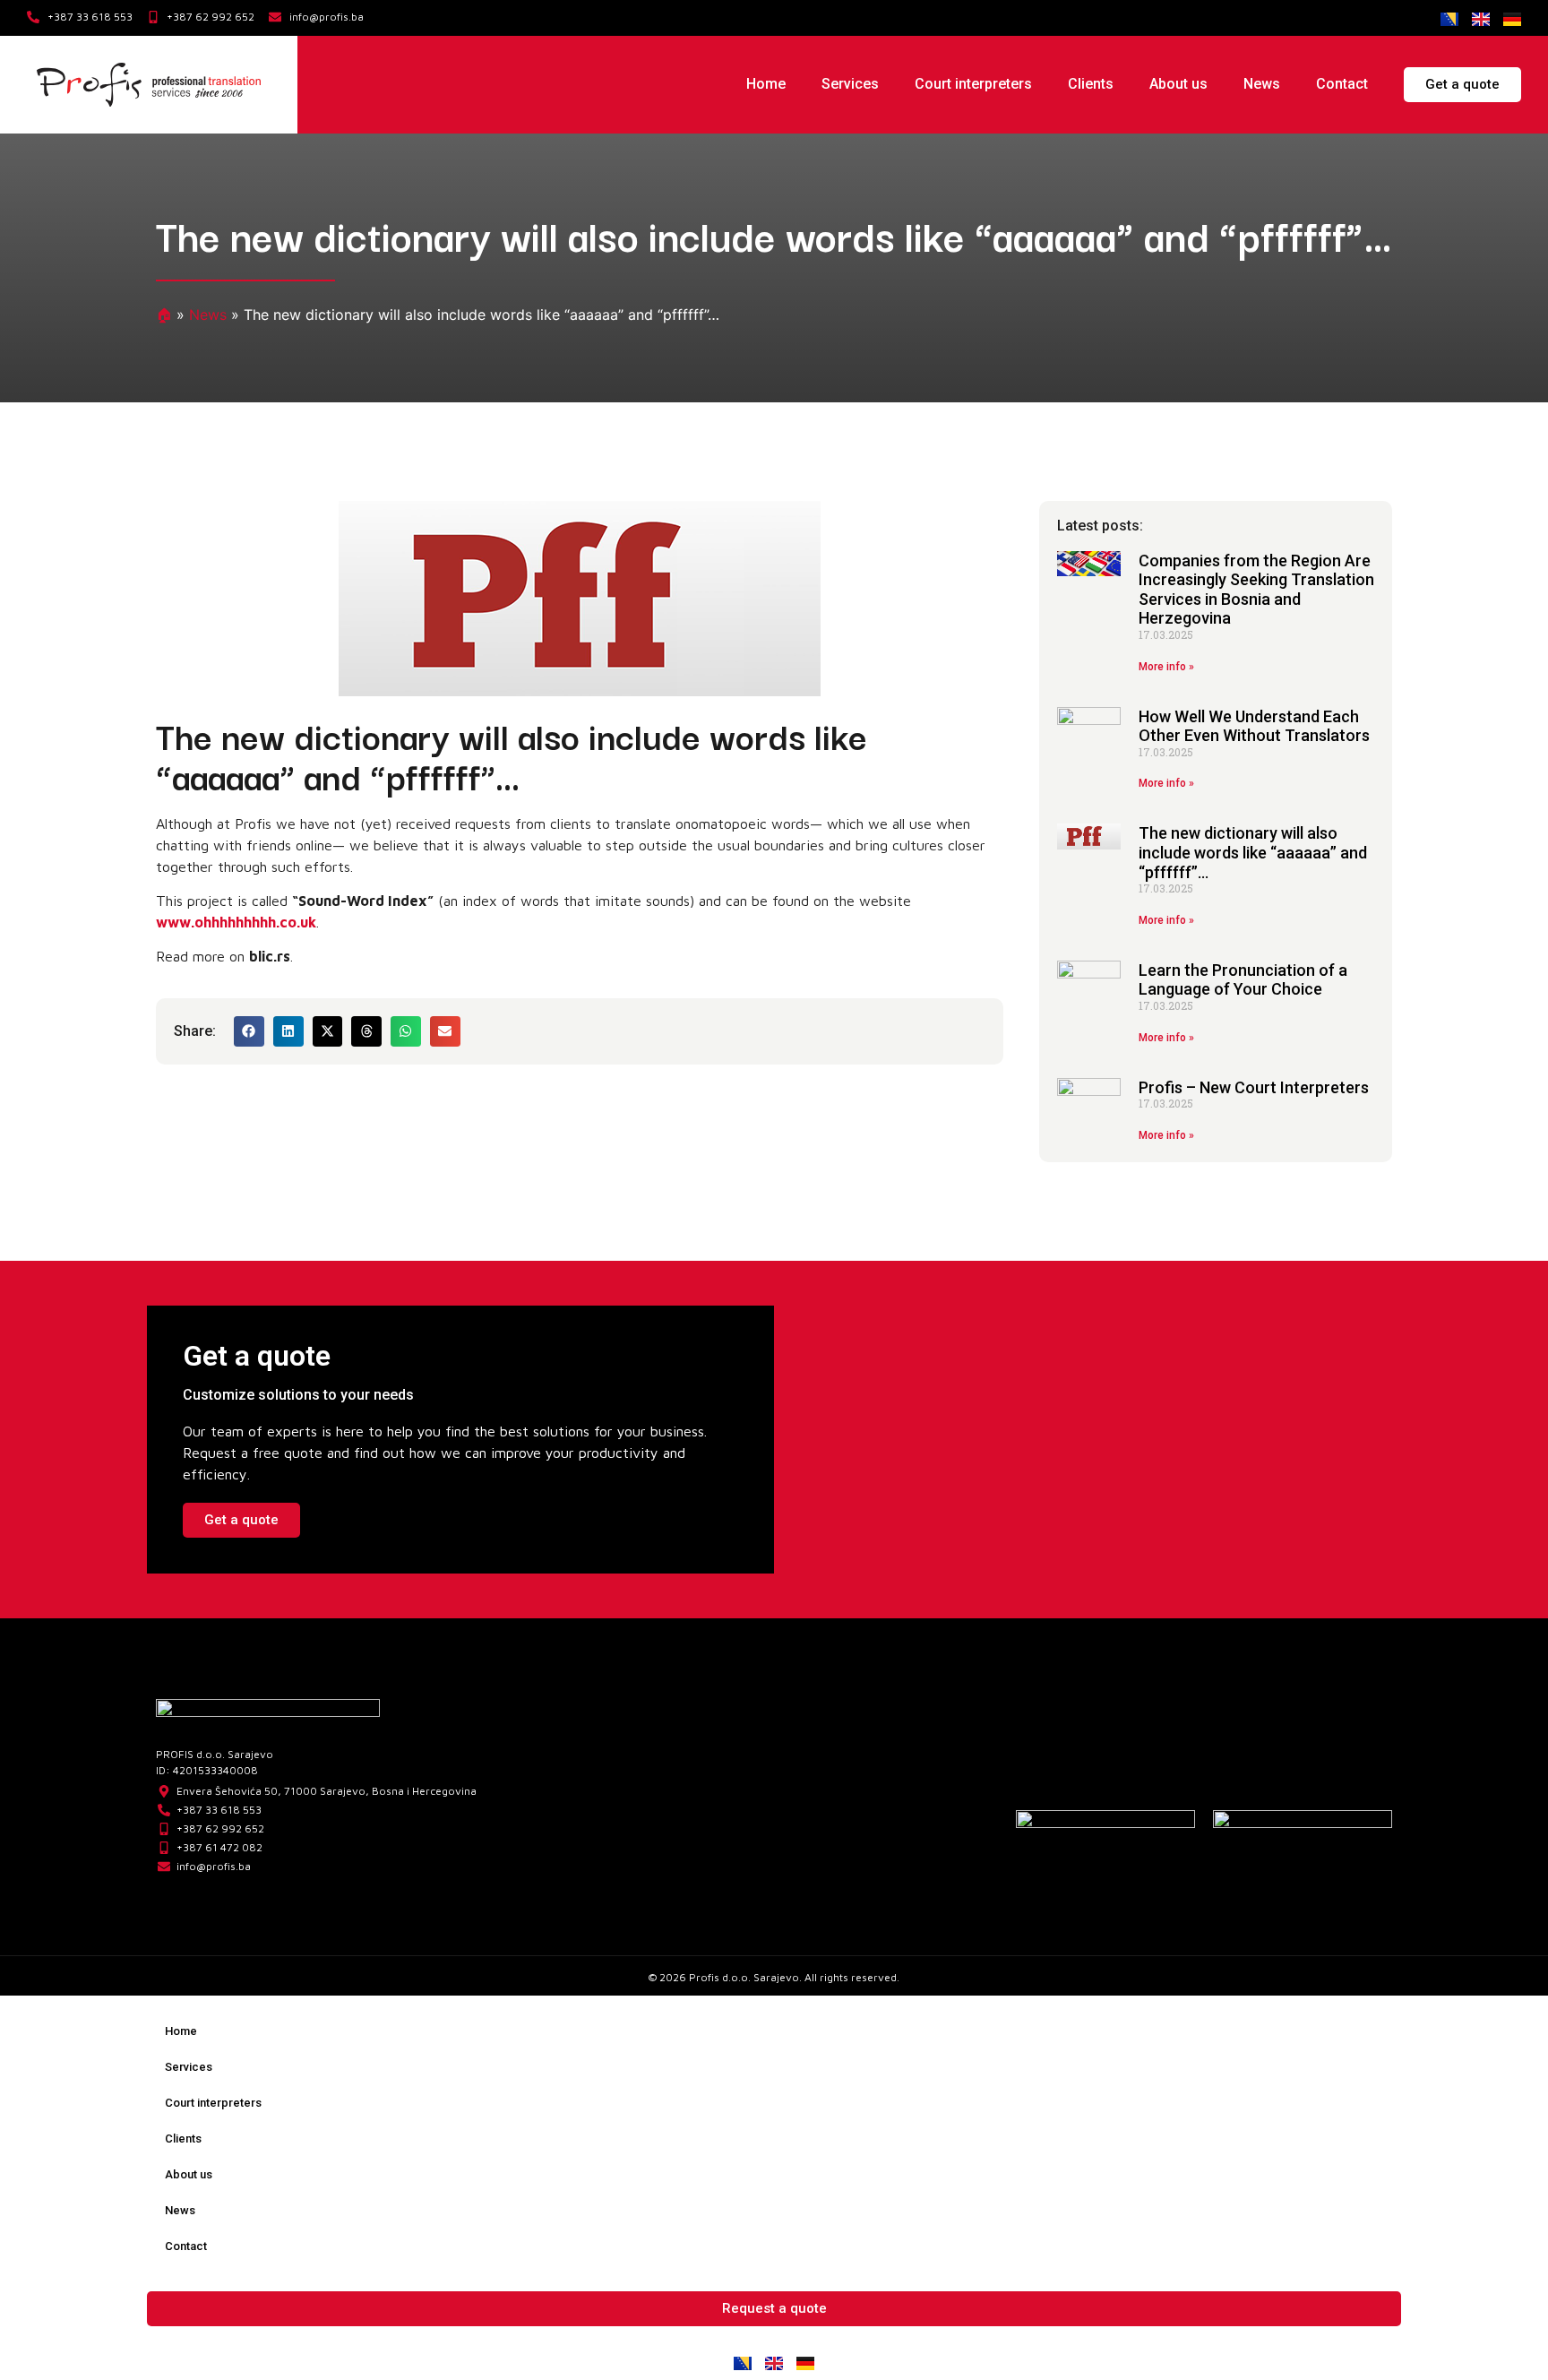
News (1262, 84)
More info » (1166, 667)
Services (850, 84)
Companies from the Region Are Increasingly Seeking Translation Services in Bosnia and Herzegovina (1256, 590)
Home (766, 84)
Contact (1342, 84)
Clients (1091, 84)
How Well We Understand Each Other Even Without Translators (1254, 726)
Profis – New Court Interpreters (1254, 1087)
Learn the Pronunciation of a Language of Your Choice (1243, 980)
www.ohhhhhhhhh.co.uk (236, 922)
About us (1178, 84)
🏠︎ (164, 315)
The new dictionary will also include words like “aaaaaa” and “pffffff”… (1253, 852)
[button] (249, 1031)
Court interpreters (973, 84)
